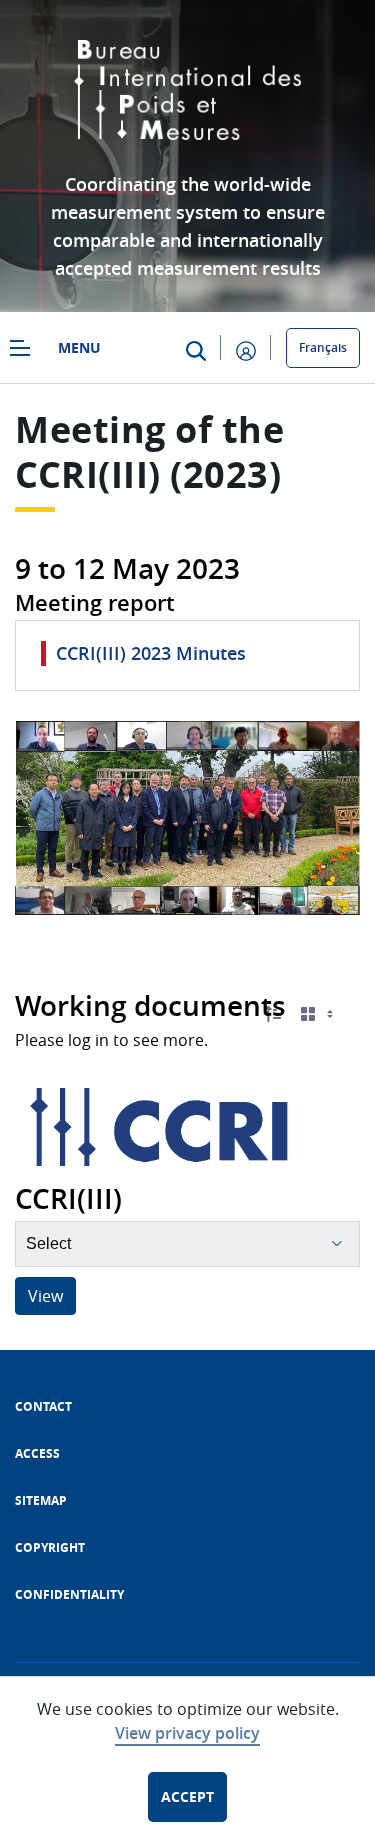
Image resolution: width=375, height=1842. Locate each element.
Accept (187, 1796)
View (45, 1296)
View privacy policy (187, 1733)
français (323, 347)
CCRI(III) (88, 474)
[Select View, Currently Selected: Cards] (319, 1013)
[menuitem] (43, 1406)
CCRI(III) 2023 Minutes (151, 653)
